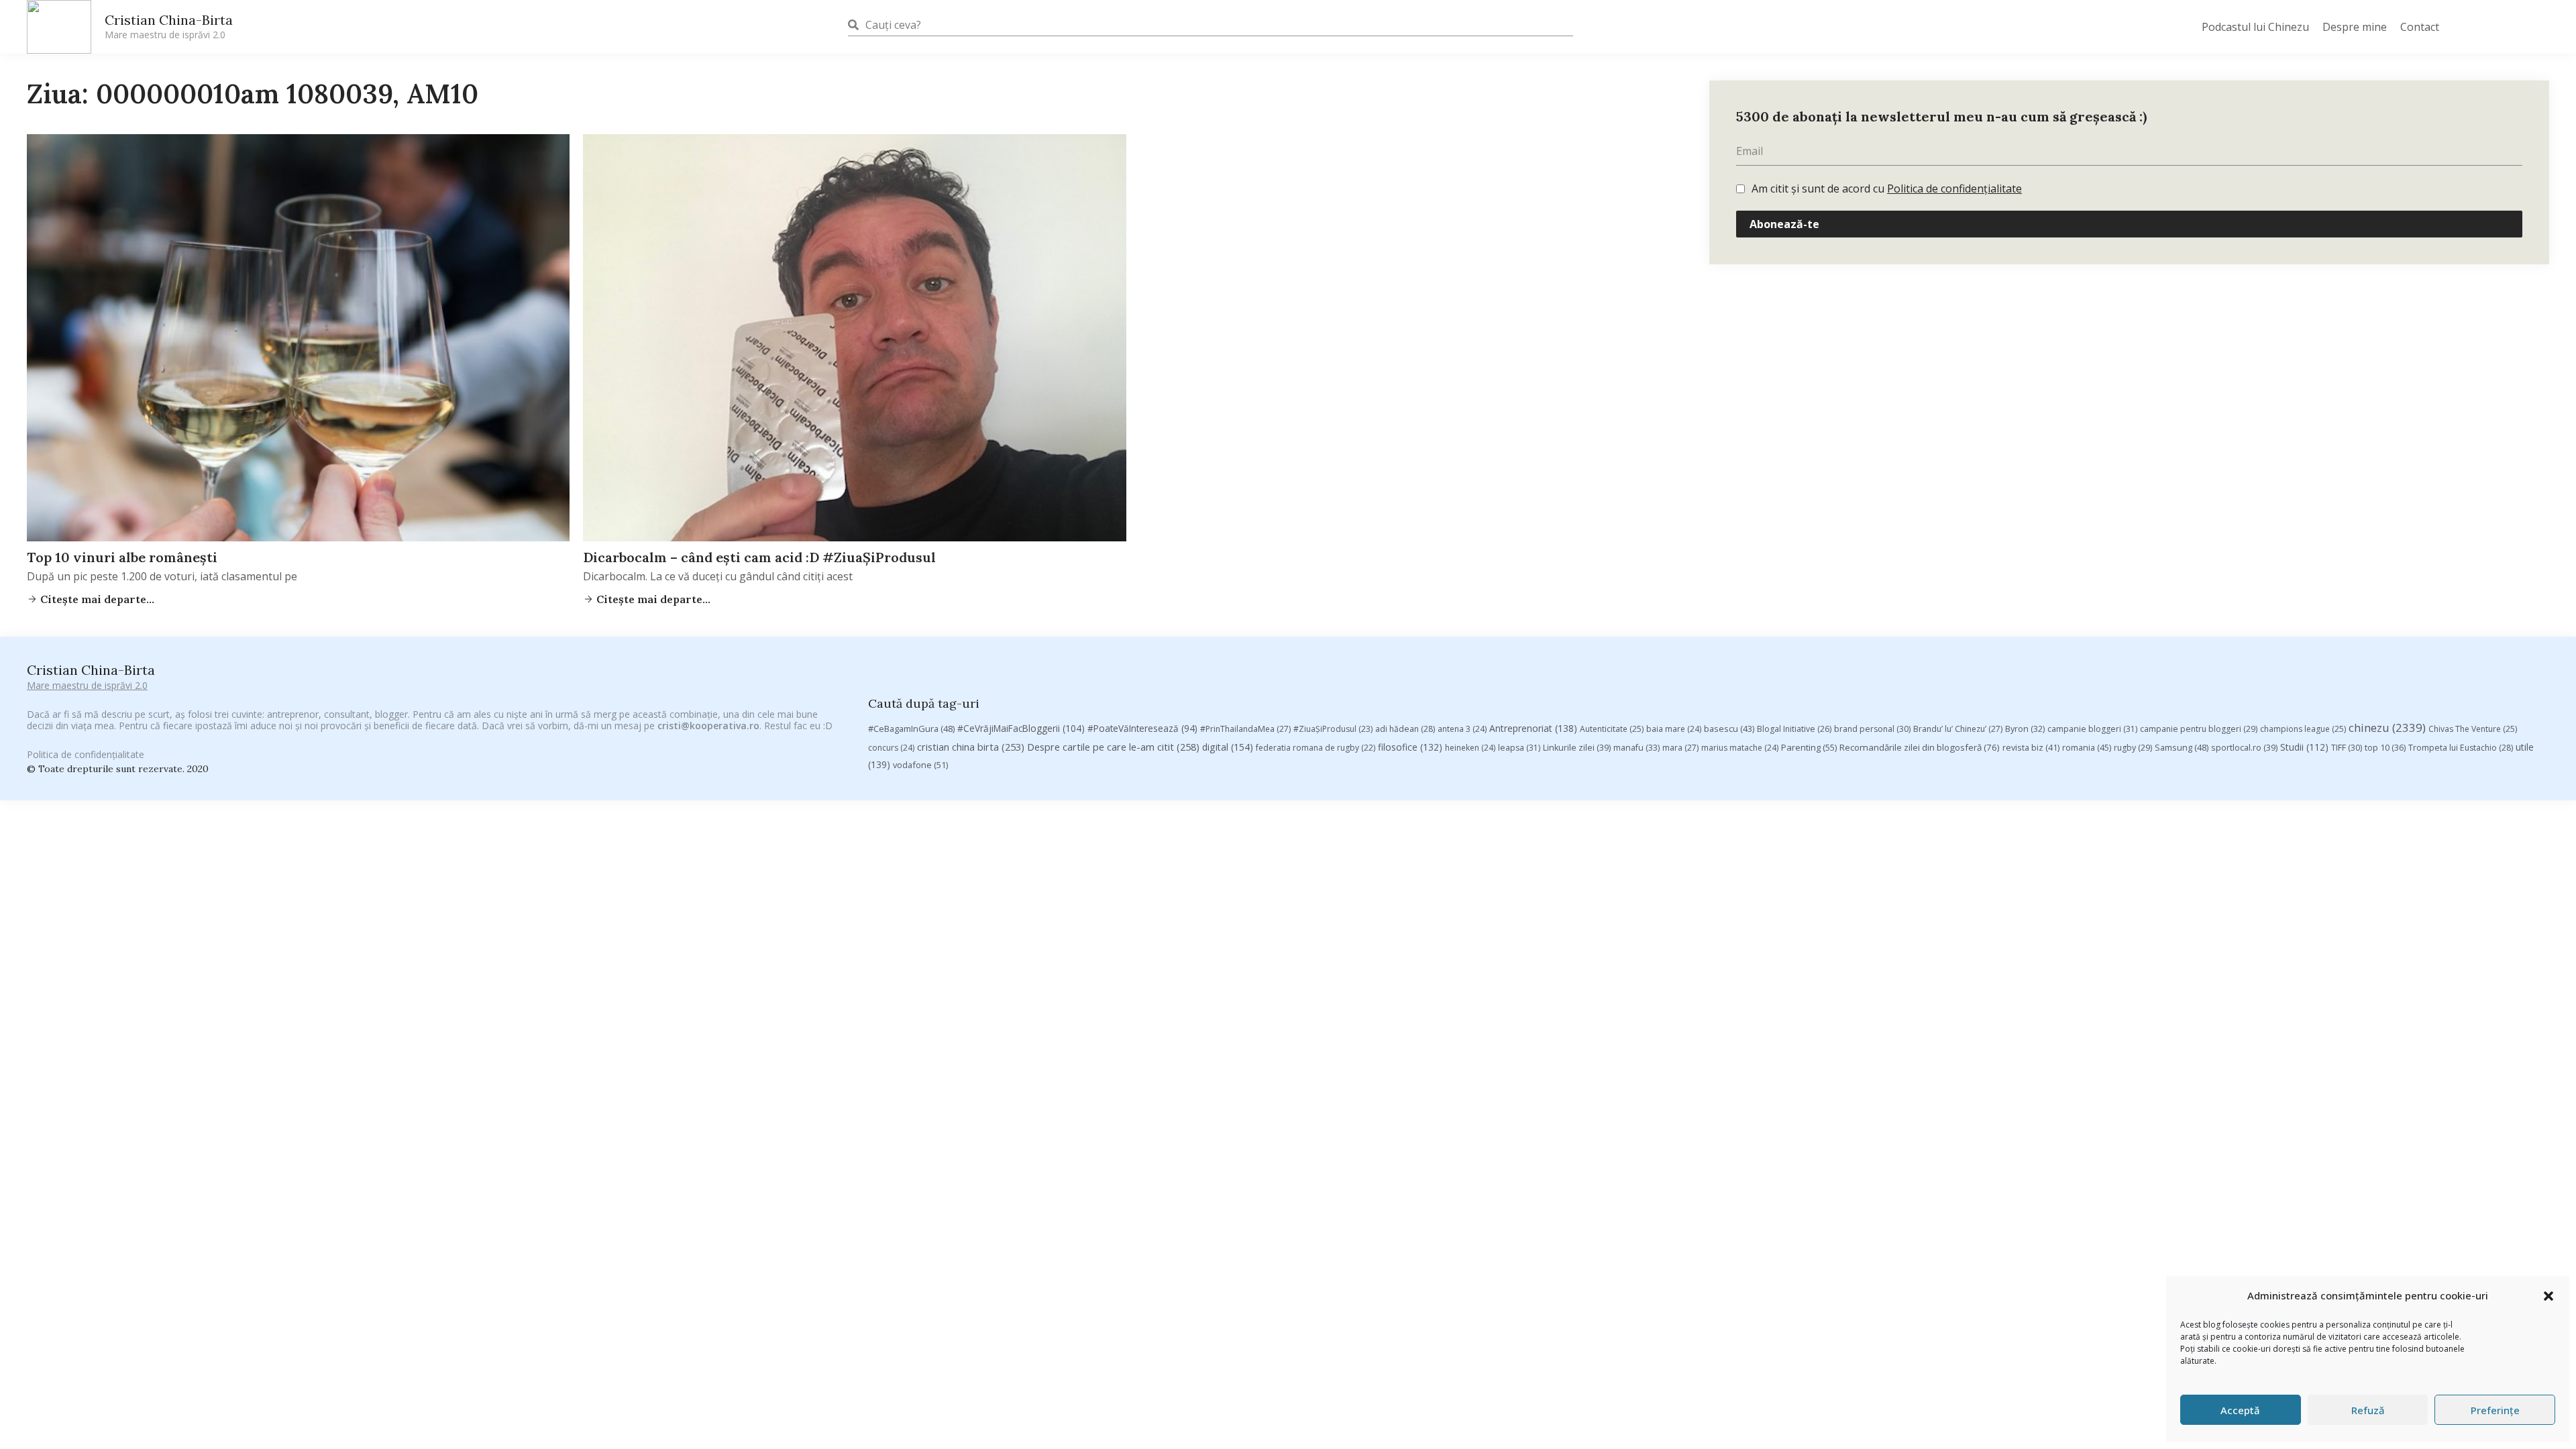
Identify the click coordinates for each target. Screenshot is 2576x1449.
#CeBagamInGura (911, 729)
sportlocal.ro (2244, 748)
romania (2087, 747)
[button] (2548, 1296)
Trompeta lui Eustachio (2461, 748)
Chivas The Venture (2473, 729)
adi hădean (1405, 729)
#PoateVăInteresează (1142, 729)
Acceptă (2240, 1410)
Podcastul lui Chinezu (2255, 27)
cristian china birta (971, 747)
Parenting (1809, 747)
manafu (1636, 748)
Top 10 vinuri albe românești (122, 557)
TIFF (2347, 748)
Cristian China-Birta (169, 26)
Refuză (2368, 1410)
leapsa (1519, 748)
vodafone (920, 765)
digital (1228, 747)
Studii (2304, 747)
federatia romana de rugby (1316, 748)
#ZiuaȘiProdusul (1333, 729)
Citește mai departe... (96, 599)
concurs (891, 748)
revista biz (2031, 747)
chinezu (2387, 728)
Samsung (2182, 747)
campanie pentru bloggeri (2199, 729)
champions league (2303, 729)
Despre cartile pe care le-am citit (1113, 747)
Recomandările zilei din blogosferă (1920, 747)
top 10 (2385, 748)
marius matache (1740, 748)
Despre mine (2355, 27)
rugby (2133, 748)
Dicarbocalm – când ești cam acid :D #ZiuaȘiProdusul (759, 557)
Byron (2025, 729)
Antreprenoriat (1533, 728)
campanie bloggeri (2092, 729)
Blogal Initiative (1794, 729)
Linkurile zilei (1577, 748)
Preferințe (2495, 1410)
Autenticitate (1612, 729)
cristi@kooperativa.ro (708, 726)
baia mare (1674, 729)
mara (1680, 748)
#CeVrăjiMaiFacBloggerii (1021, 728)
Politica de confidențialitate (1954, 189)
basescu (1729, 729)
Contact (2420, 27)
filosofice (1410, 747)
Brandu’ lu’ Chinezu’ (1958, 729)
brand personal (1872, 729)
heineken (1470, 748)
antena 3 (1462, 729)
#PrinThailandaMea (1245, 729)
